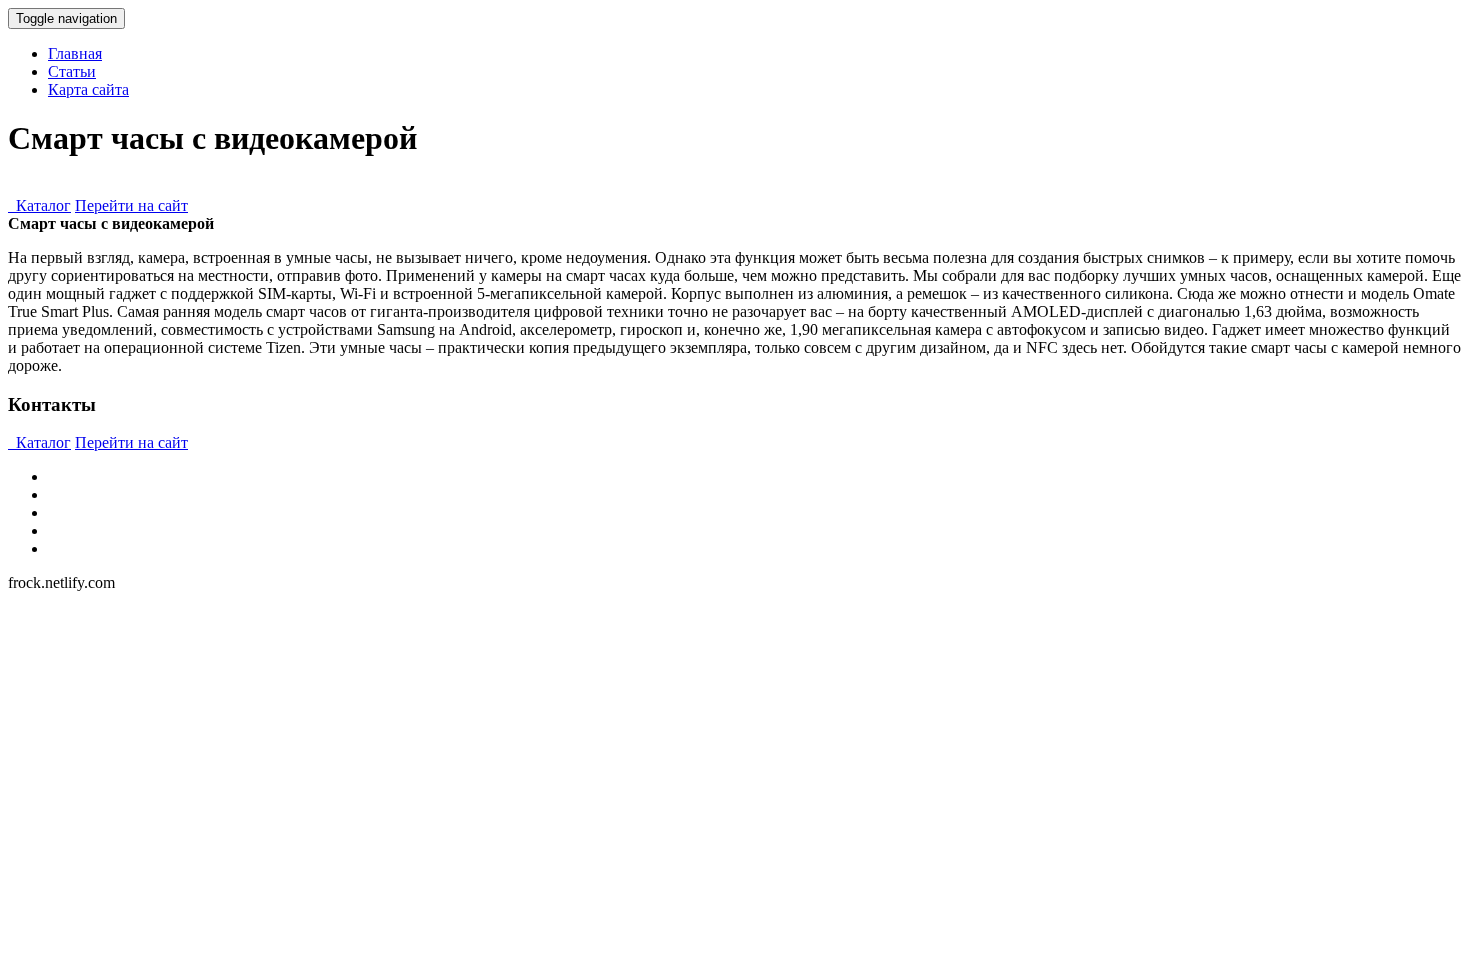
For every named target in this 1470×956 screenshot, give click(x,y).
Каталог (39, 205)
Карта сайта (88, 89)
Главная (75, 53)
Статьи (72, 71)
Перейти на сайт (131, 205)
